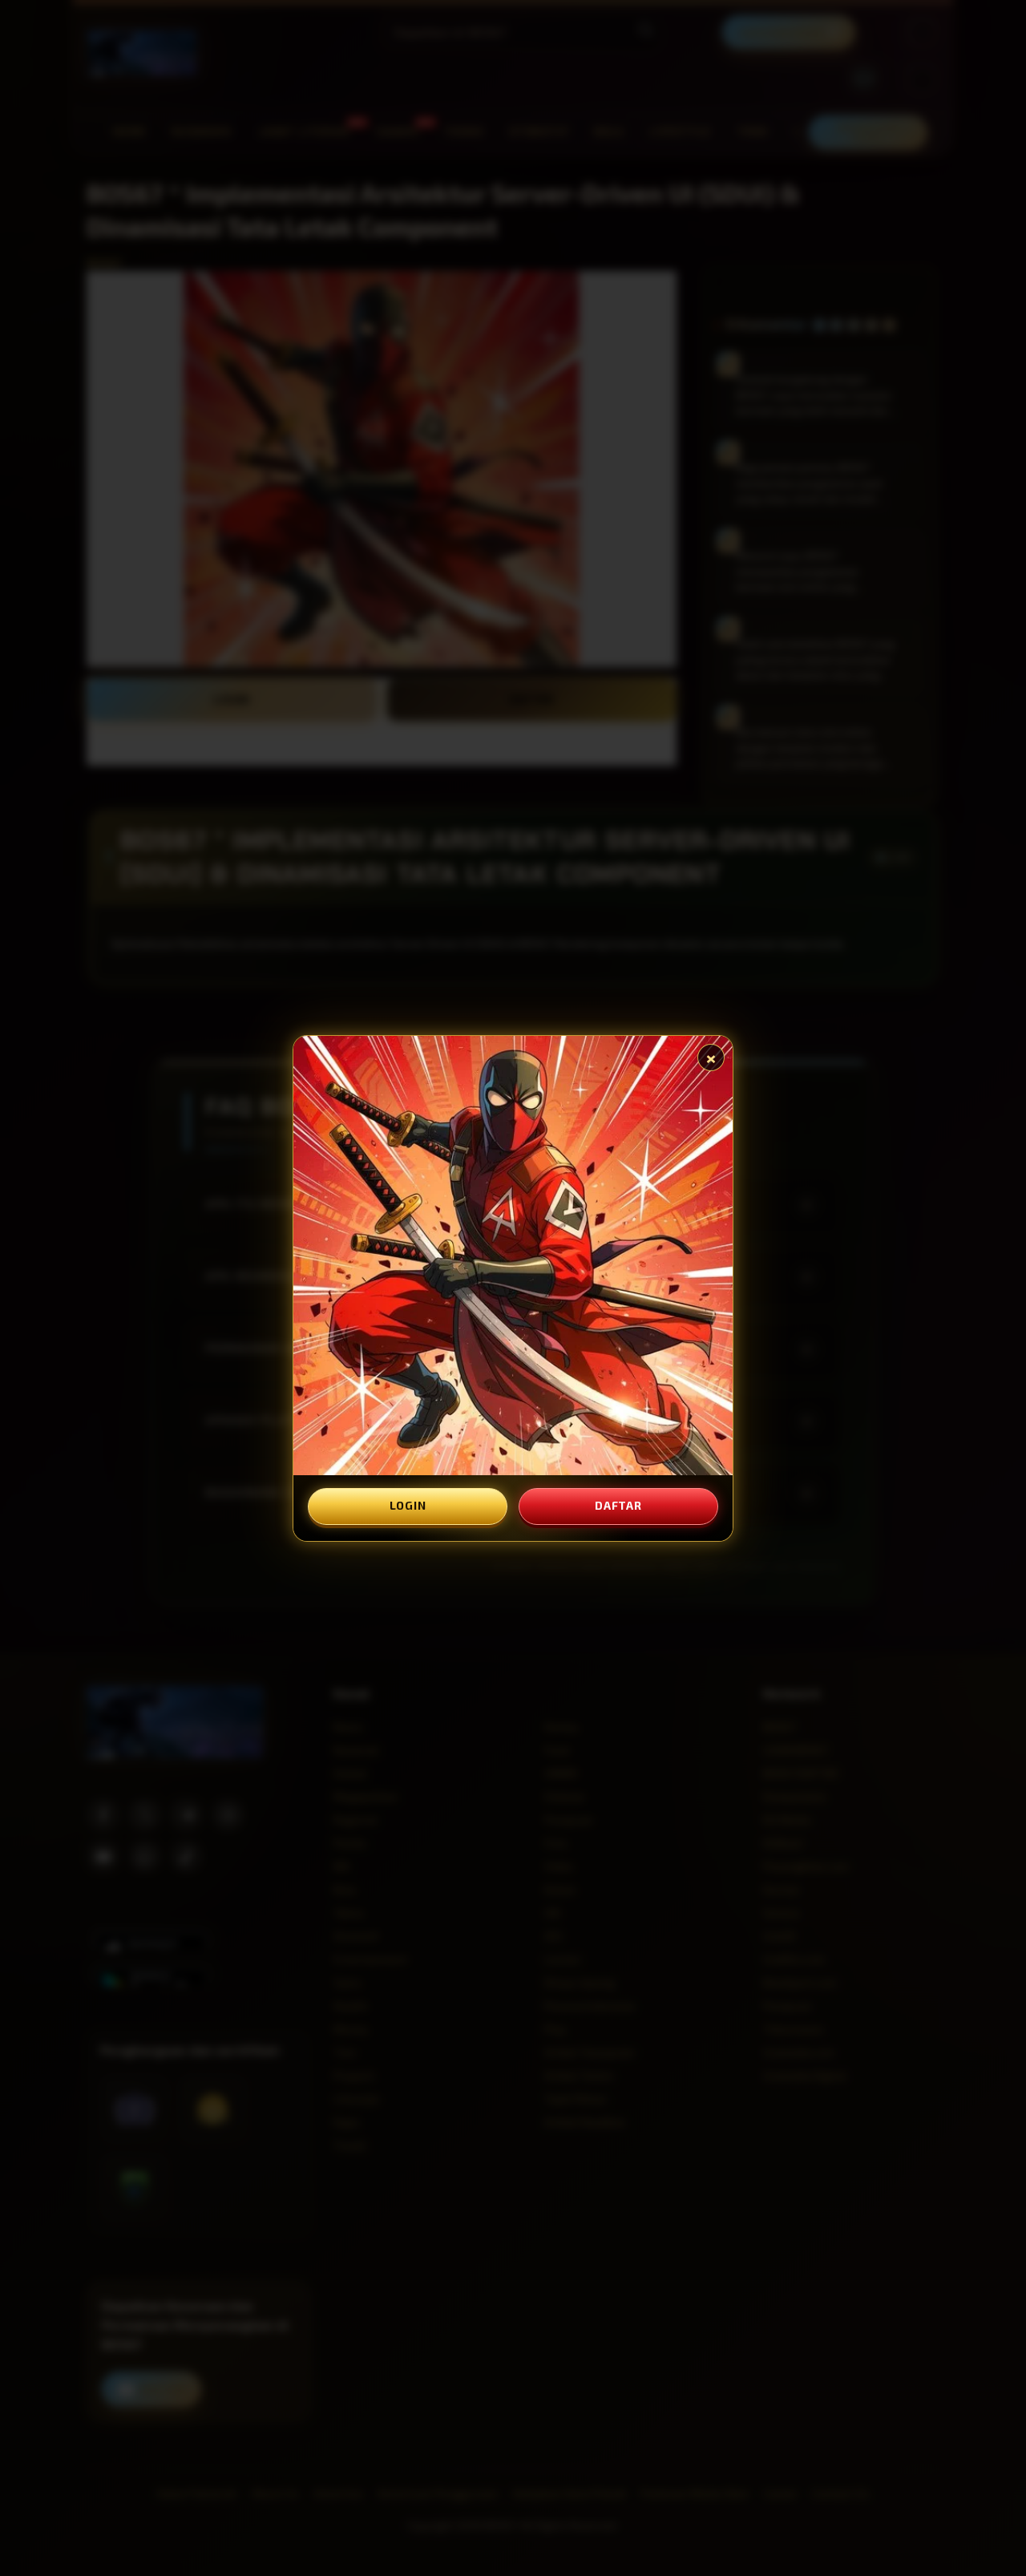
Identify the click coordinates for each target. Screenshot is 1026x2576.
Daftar (618, 1505)
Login (408, 1505)
